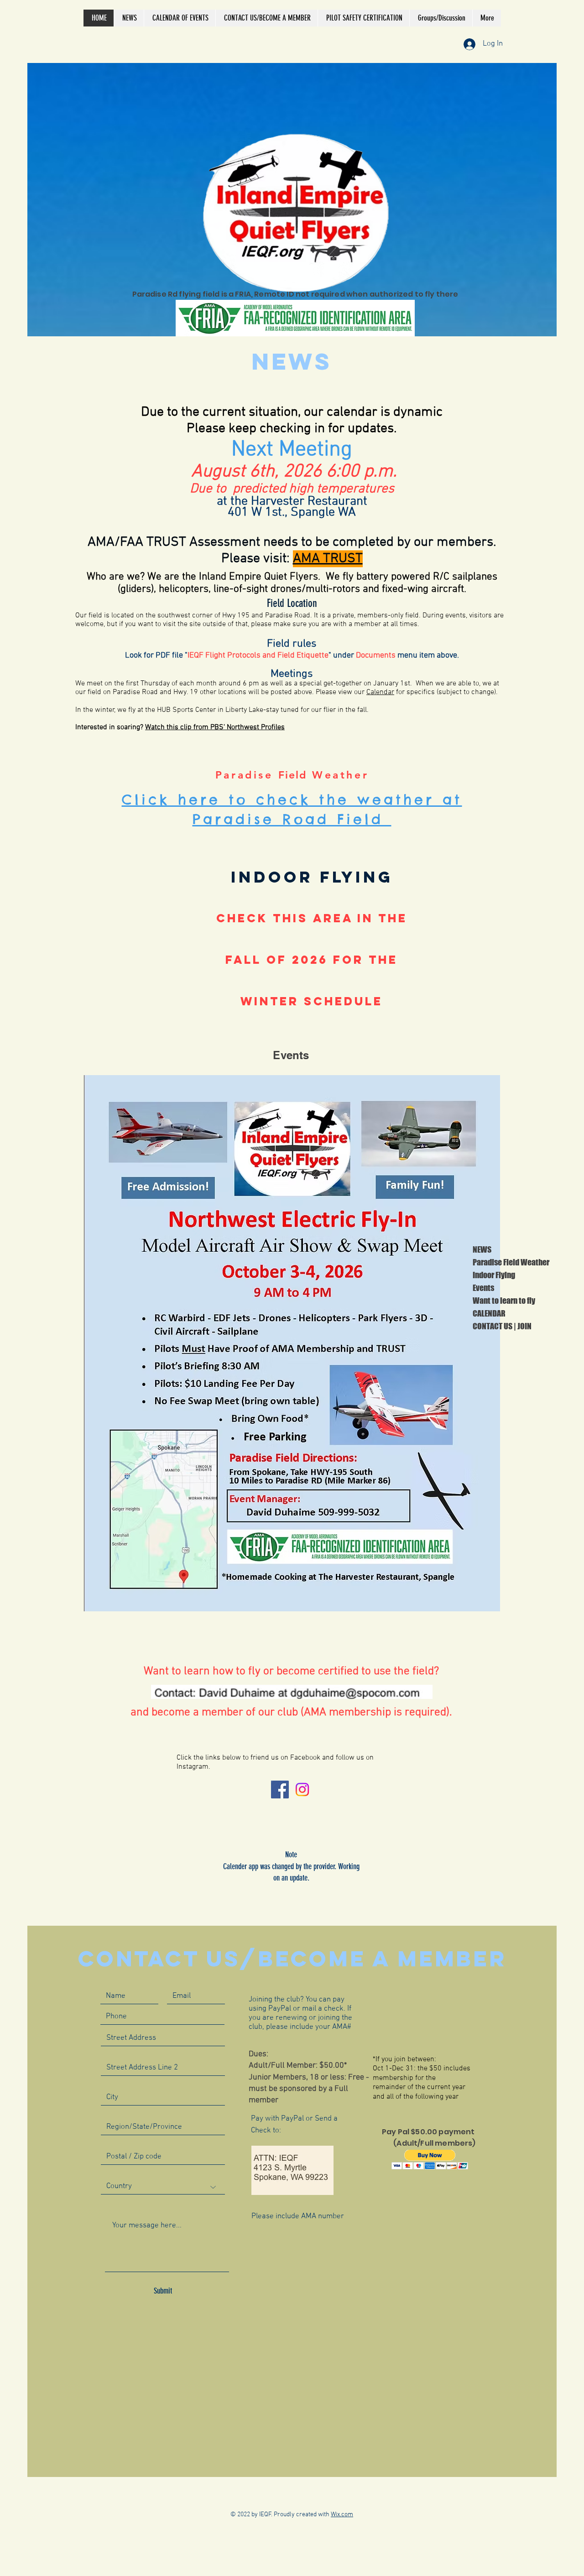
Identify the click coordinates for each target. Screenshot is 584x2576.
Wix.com (342, 2515)
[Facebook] (280, 1790)
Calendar (380, 692)
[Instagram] (302, 1790)
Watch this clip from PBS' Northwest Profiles (215, 727)
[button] (430, 2160)
